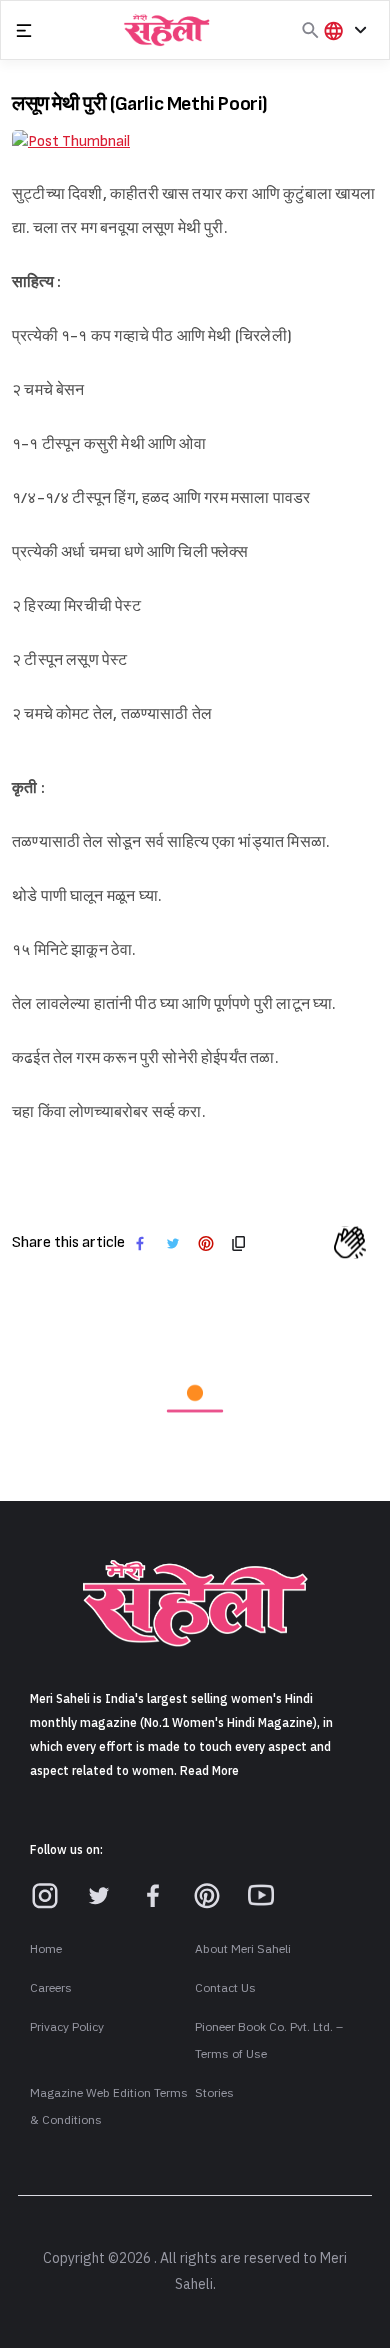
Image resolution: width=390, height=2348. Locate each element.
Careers (51, 1808)
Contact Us (225, 1808)
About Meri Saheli (243, 1769)
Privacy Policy (67, 1847)
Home (46, 1769)
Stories (214, 1913)
